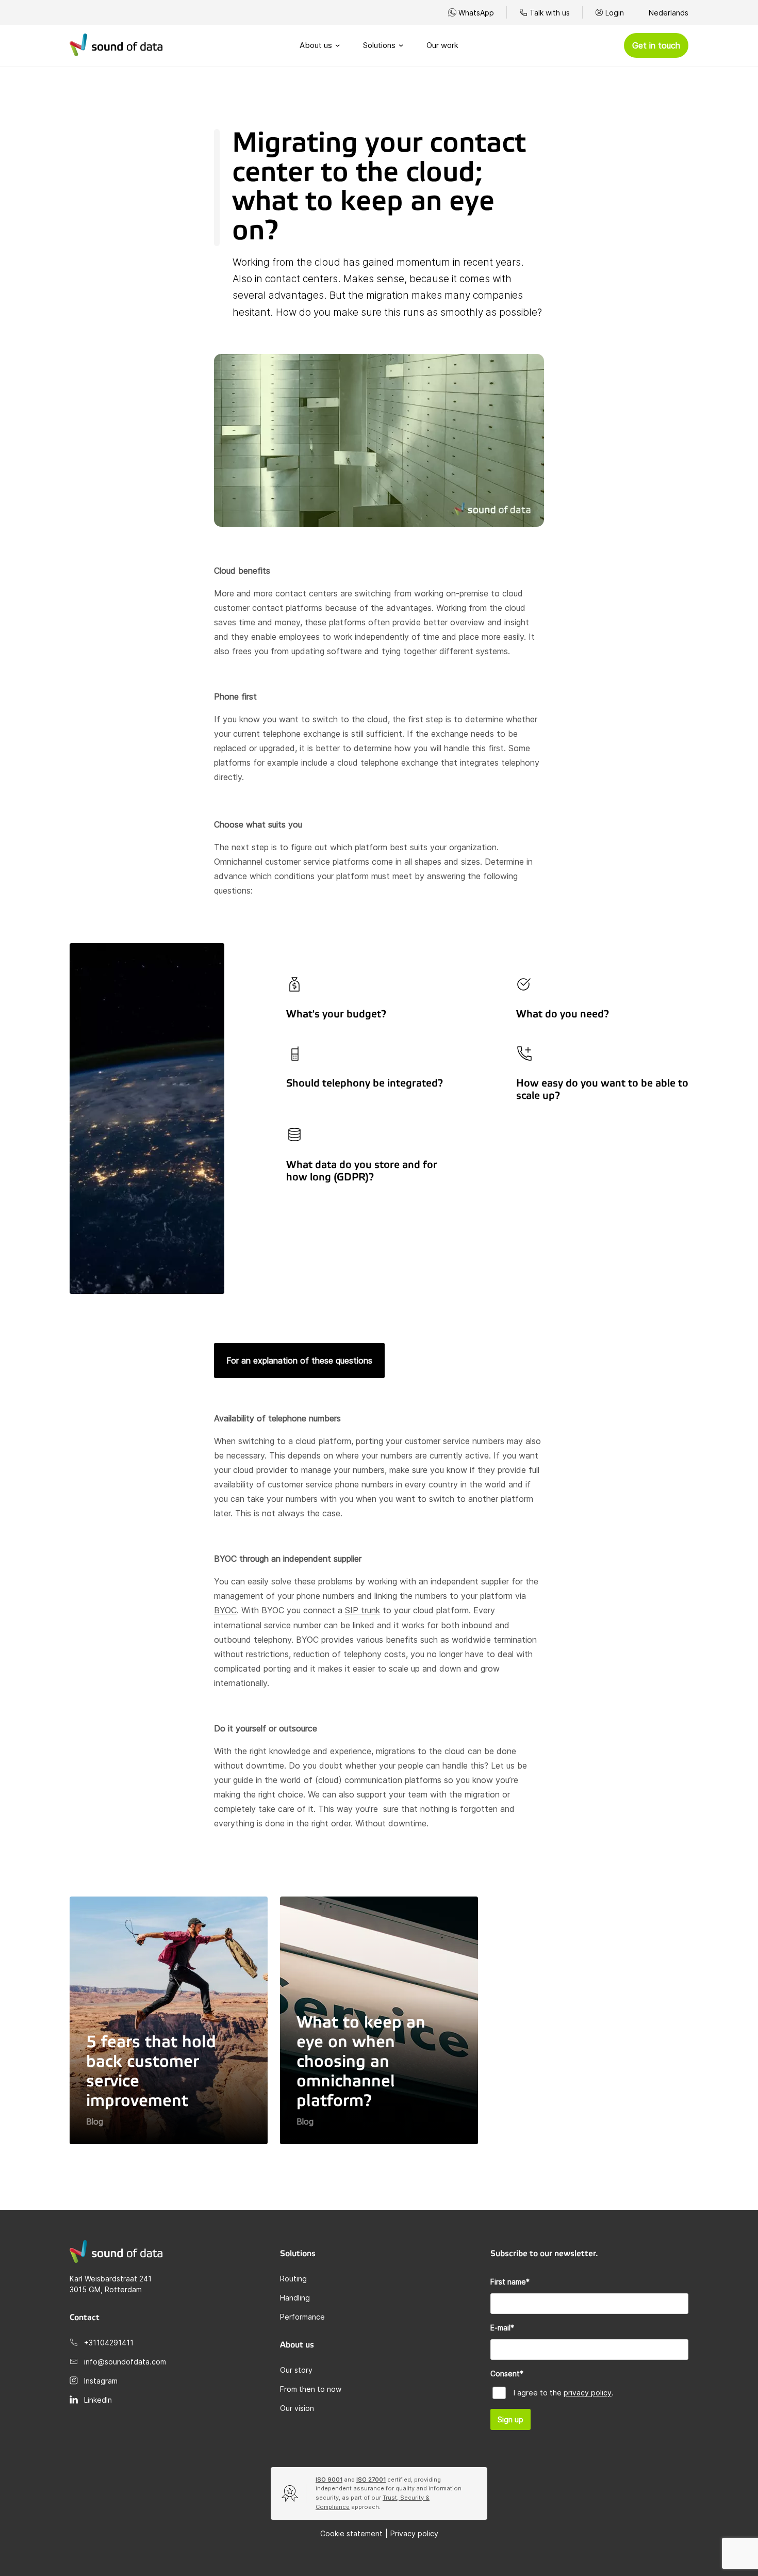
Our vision (297, 2408)
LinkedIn (98, 2400)
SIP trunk (362, 1610)
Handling (295, 2298)
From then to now (311, 2389)
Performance (302, 2317)
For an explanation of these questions (299, 1360)
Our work (442, 45)
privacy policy (588, 2393)
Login (615, 13)
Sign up (510, 2419)
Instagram (101, 2381)
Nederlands (669, 13)
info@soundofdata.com (125, 2362)
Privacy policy (414, 2533)
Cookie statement (351, 2533)
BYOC (225, 1610)
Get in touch (656, 45)
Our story (296, 2370)
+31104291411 (109, 2343)
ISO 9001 (329, 2480)
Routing (293, 2279)
